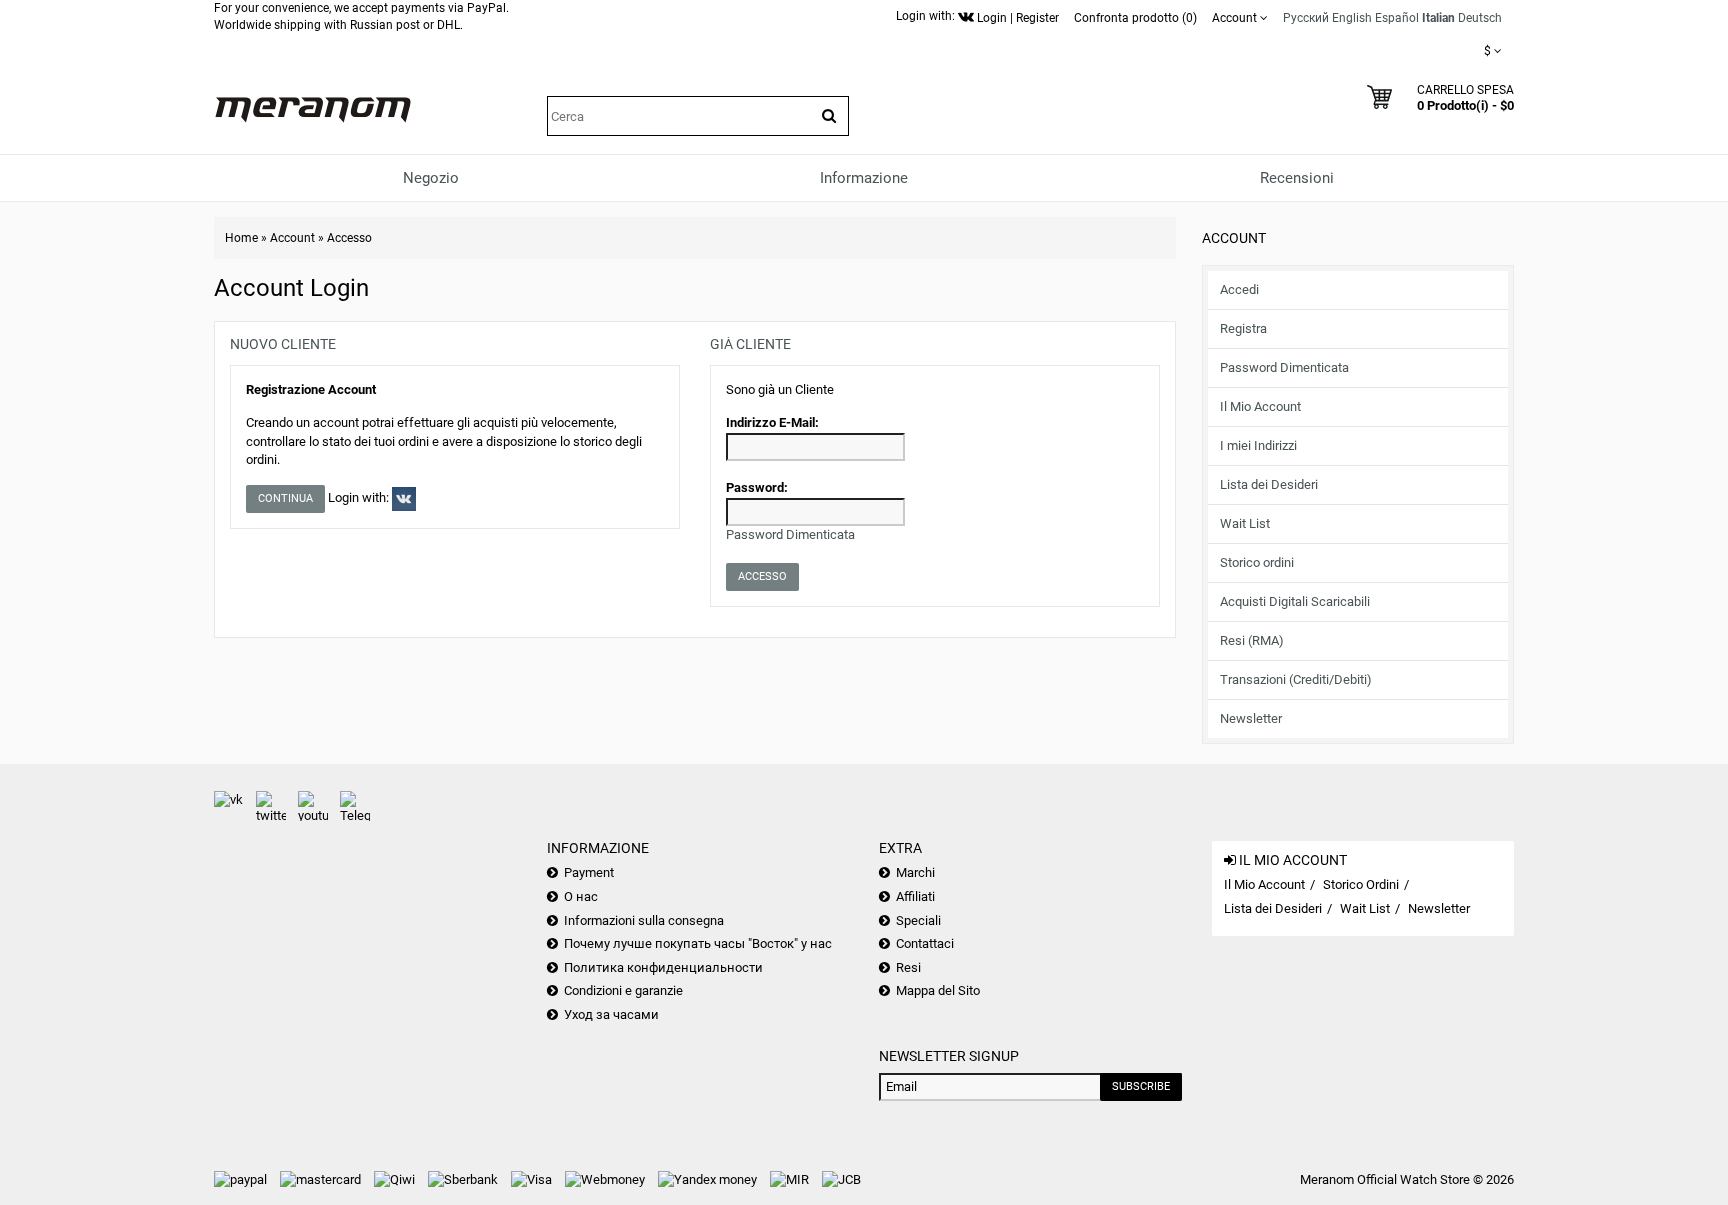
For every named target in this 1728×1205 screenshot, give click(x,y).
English (1352, 18)
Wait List (1245, 523)
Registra (1243, 328)
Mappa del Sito (938, 990)
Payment (589, 872)
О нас (581, 896)
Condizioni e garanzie (623, 990)
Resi (908, 967)
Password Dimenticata (1284, 367)
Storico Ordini (1361, 884)
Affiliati (915, 896)
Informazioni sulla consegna (644, 920)
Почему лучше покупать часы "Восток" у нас (698, 943)
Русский (1306, 18)
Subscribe (1141, 1086)
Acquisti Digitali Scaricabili (1295, 601)
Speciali (918, 920)
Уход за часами (611, 1014)
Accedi (1239, 289)
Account (292, 238)
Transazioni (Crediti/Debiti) (1296, 679)
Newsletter (1251, 718)
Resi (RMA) (1252, 640)
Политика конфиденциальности (663, 967)
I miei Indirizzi (1258, 445)
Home (241, 238)
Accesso (349, 238)
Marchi (915, 872)
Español (1397, 18)
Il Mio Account (1260, 406)
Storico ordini (1257, 562)
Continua (285, 498)
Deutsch (1480, 18)
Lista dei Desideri (1269, 484)
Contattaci (925, 943)
